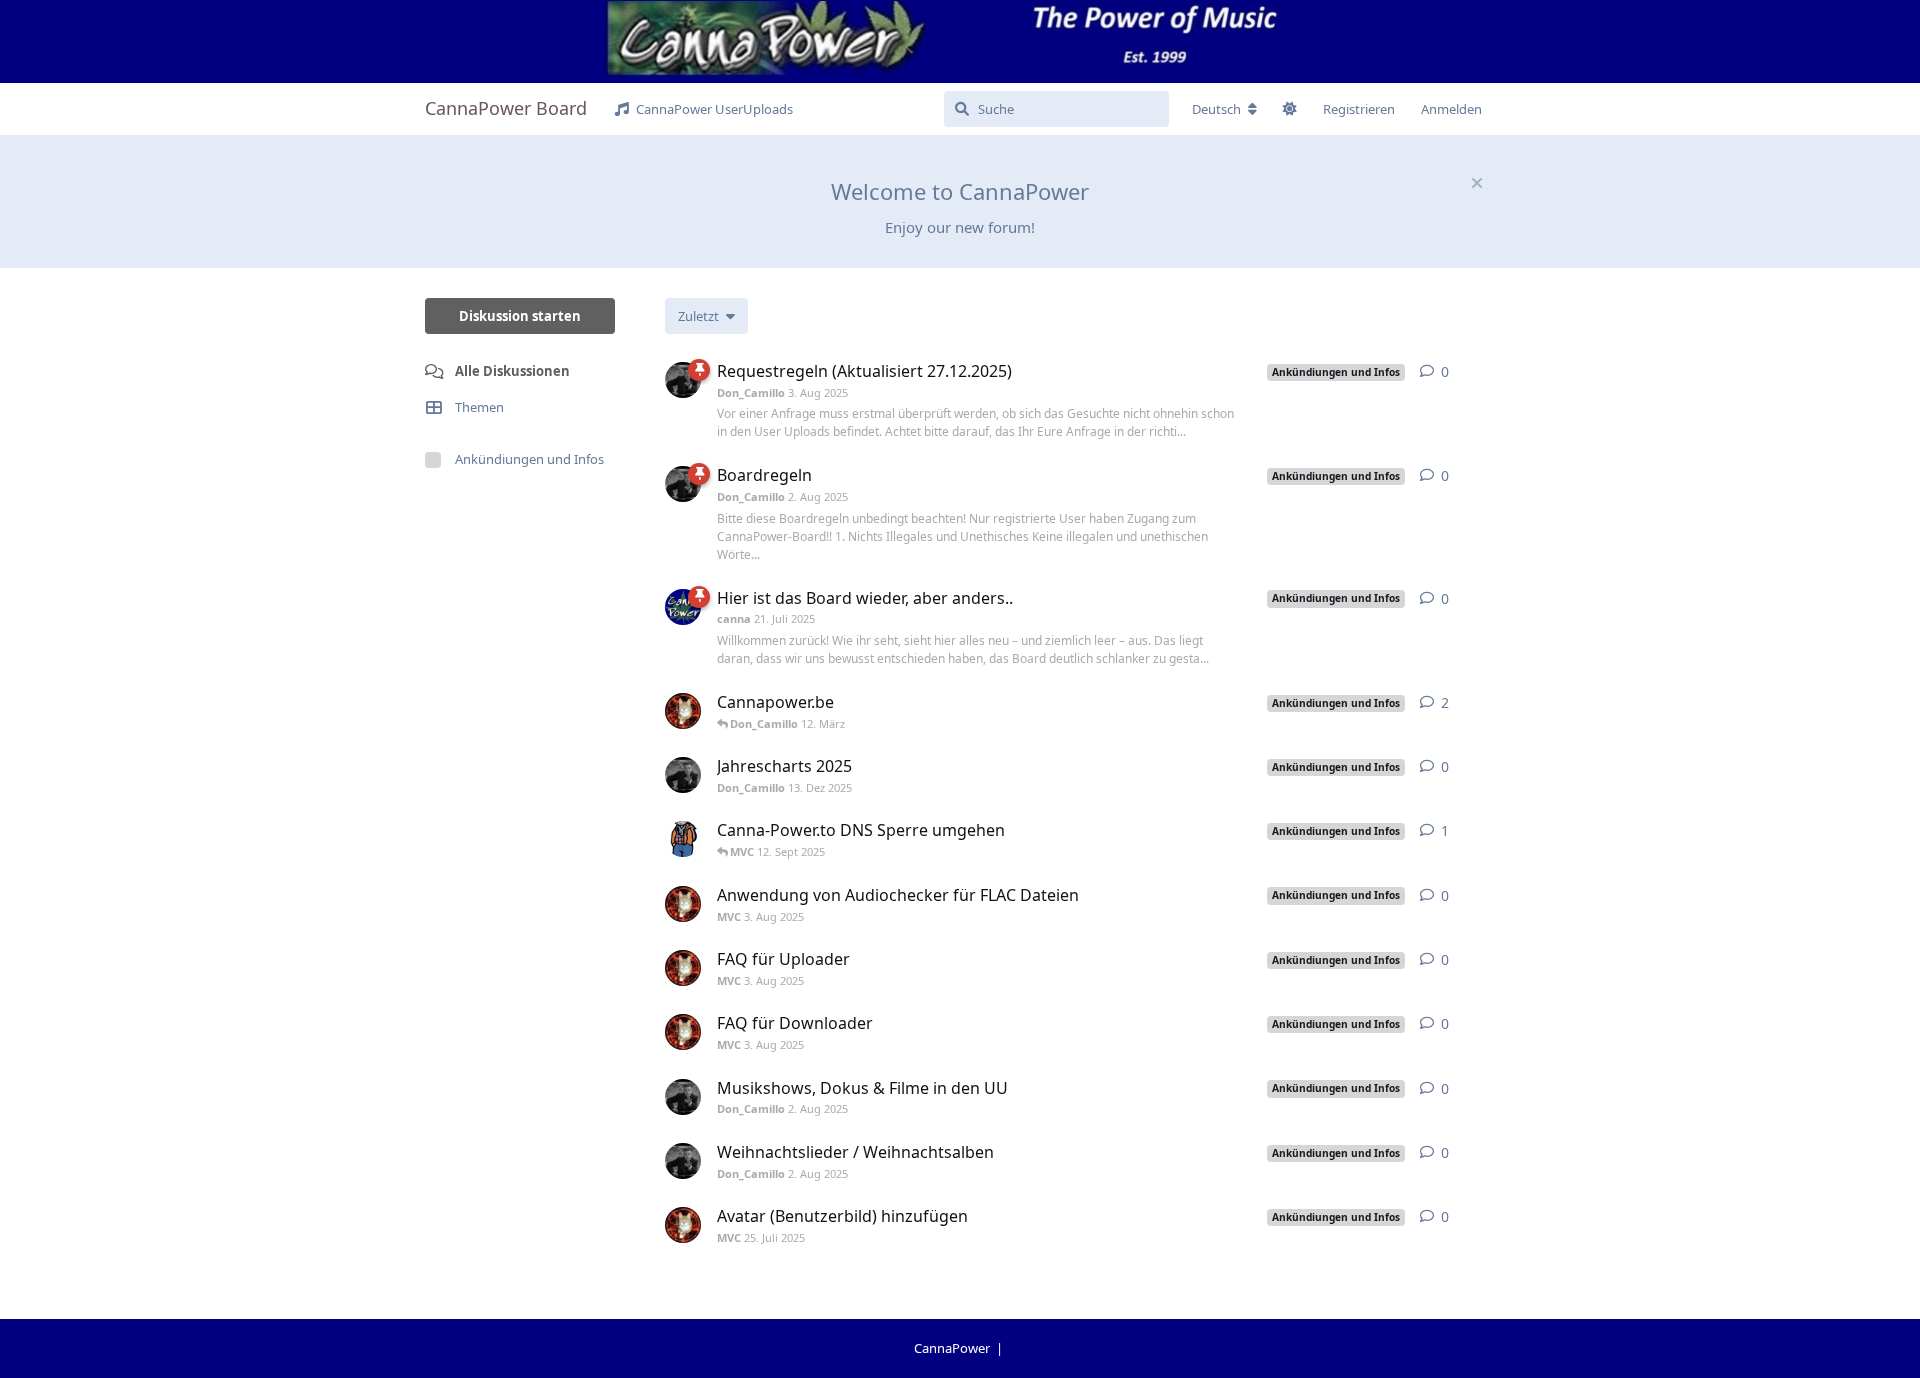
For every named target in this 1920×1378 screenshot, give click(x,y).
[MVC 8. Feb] (683, 711)
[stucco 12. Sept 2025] (683, 839)
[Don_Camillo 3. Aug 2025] (683, 380)
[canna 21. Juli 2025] (683, 607)
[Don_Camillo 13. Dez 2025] (683, 775)
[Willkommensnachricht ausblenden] (1477, 183)
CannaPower (953, 1348)
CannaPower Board (506, 108)
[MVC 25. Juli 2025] (683, 1225)
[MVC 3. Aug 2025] (683, 904)
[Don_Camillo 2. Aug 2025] (683, 484)
